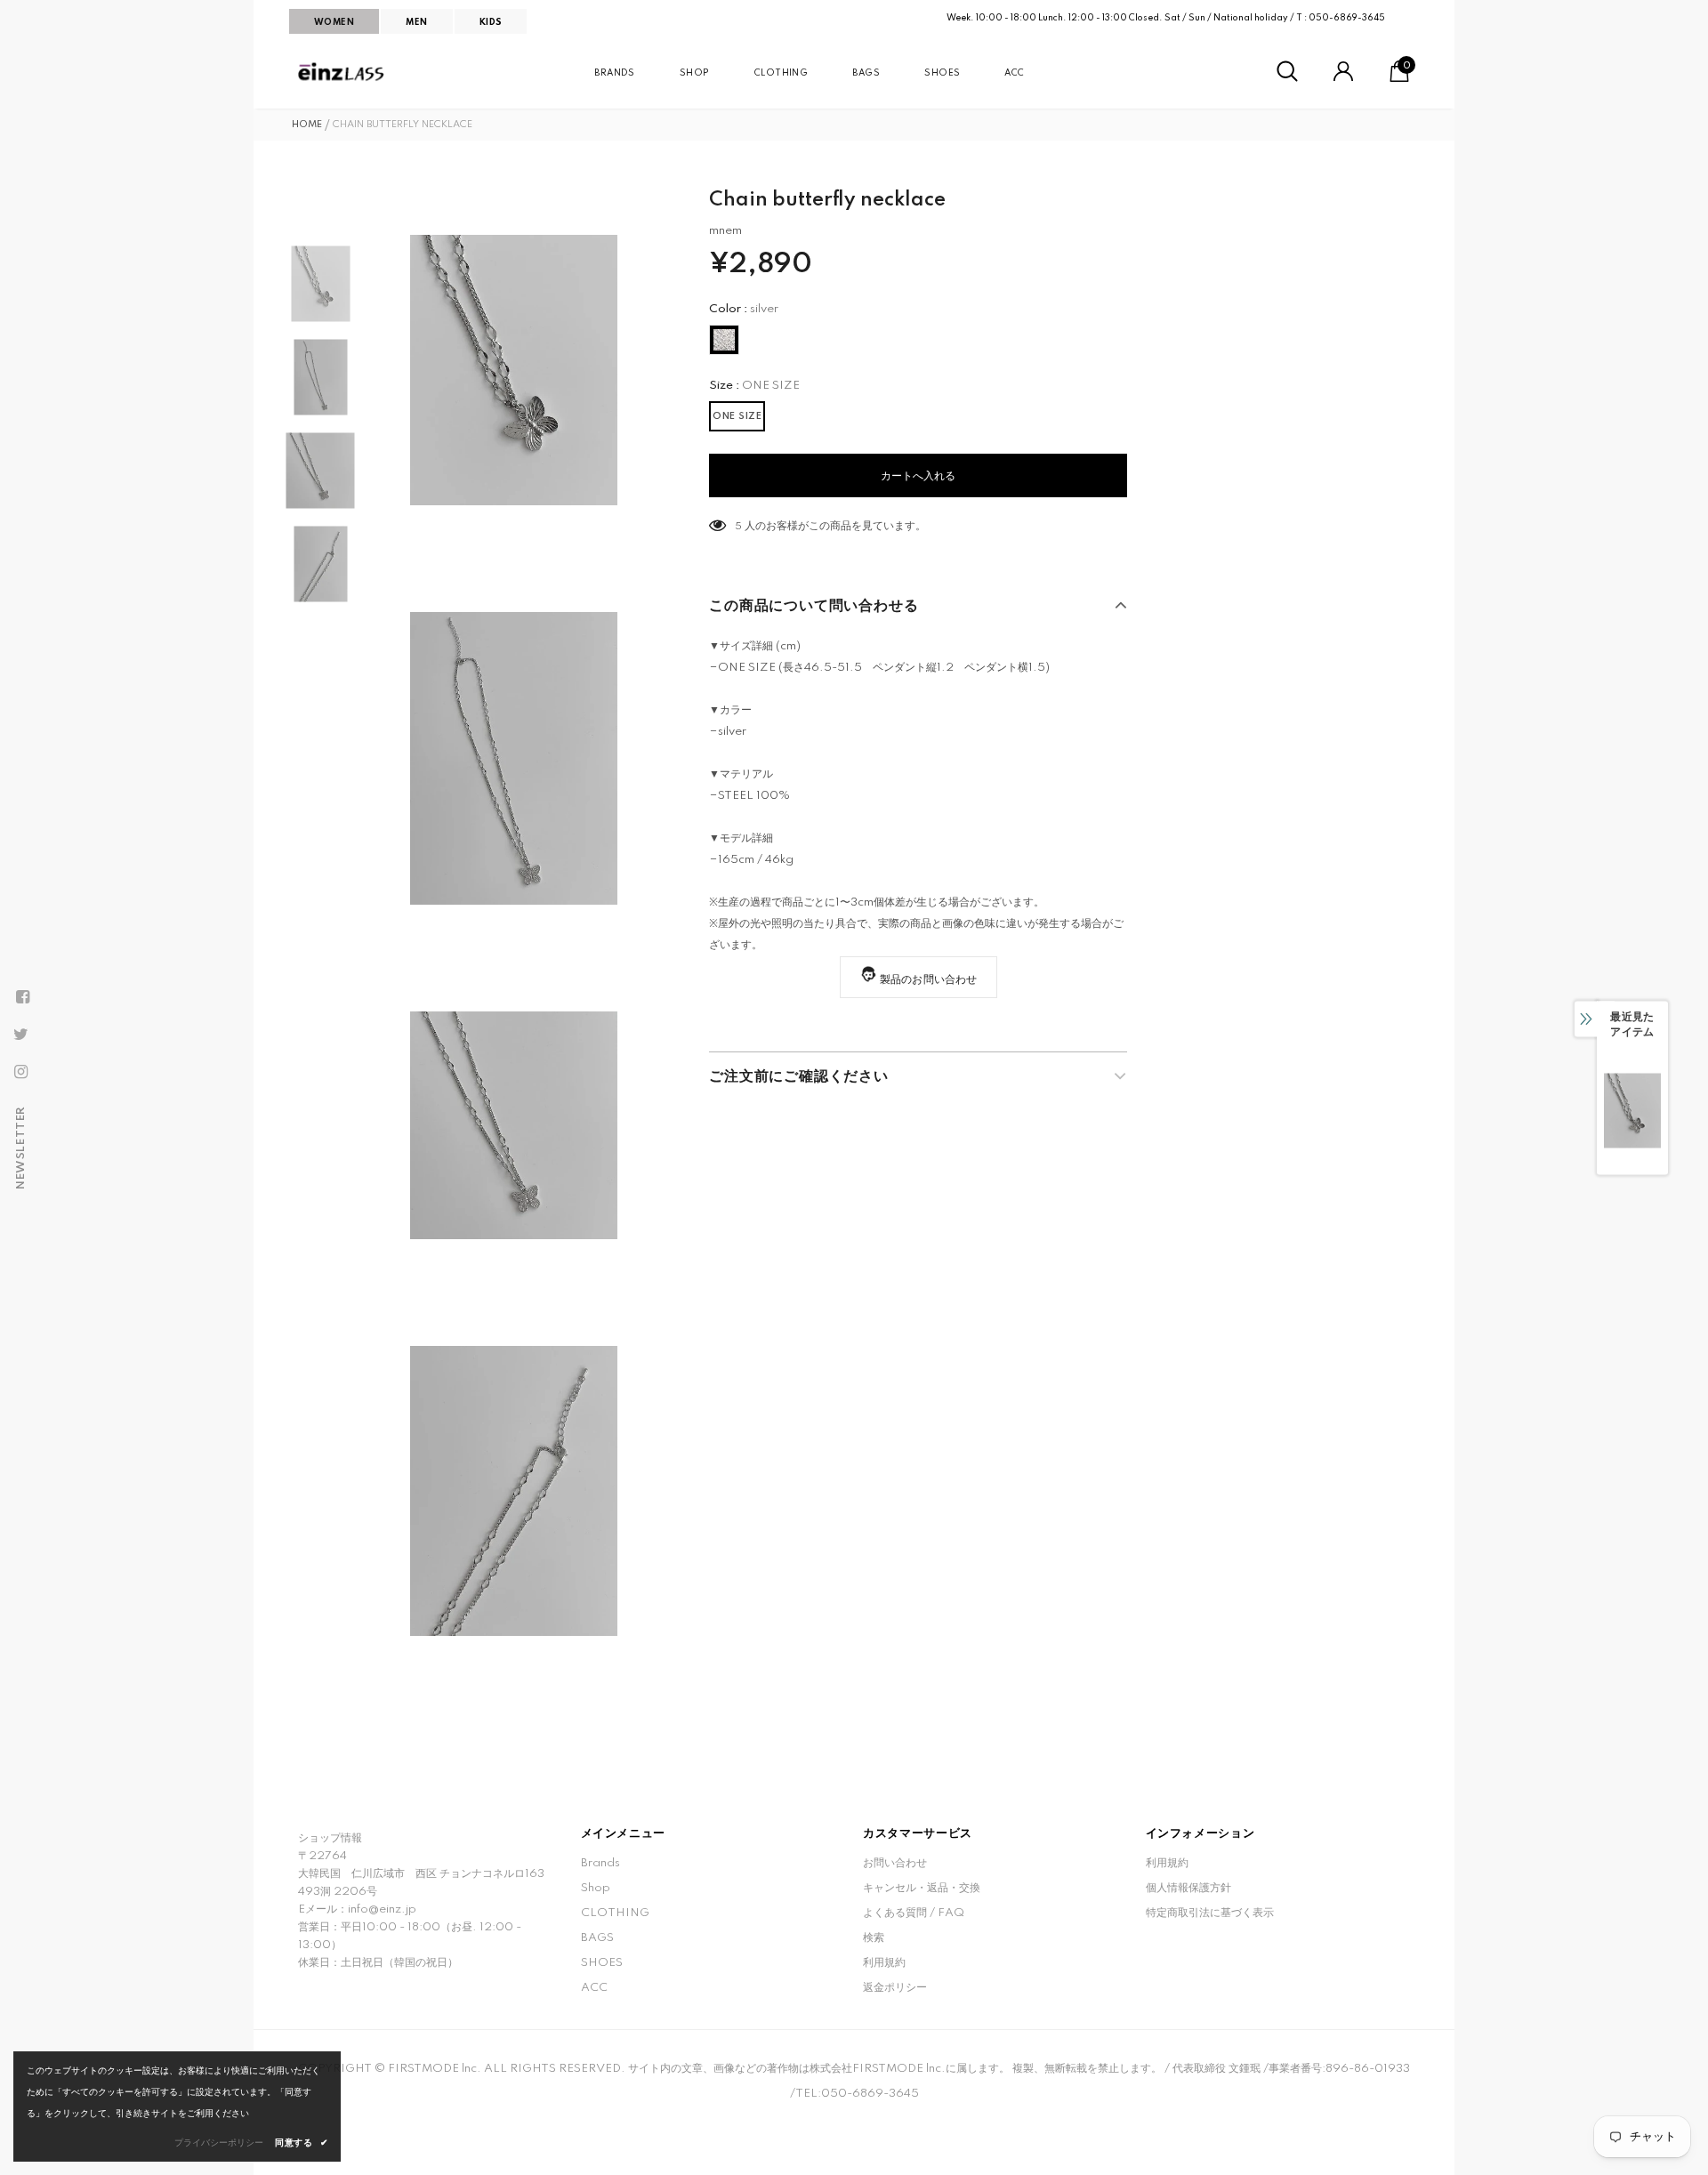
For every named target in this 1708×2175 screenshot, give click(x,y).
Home (307, 125)
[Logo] (342, 72)
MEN (416, 22)
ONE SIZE (737, 416)
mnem (725, 231)
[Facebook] (22, 997)
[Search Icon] (1287, 72)
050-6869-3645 (1347, 18)
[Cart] (1399, 79)
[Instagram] (20, 1072)
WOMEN (334, 22)
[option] (514, 371)
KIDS (491, 22)
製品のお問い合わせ (929, 980)
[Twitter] (20, 1035)
